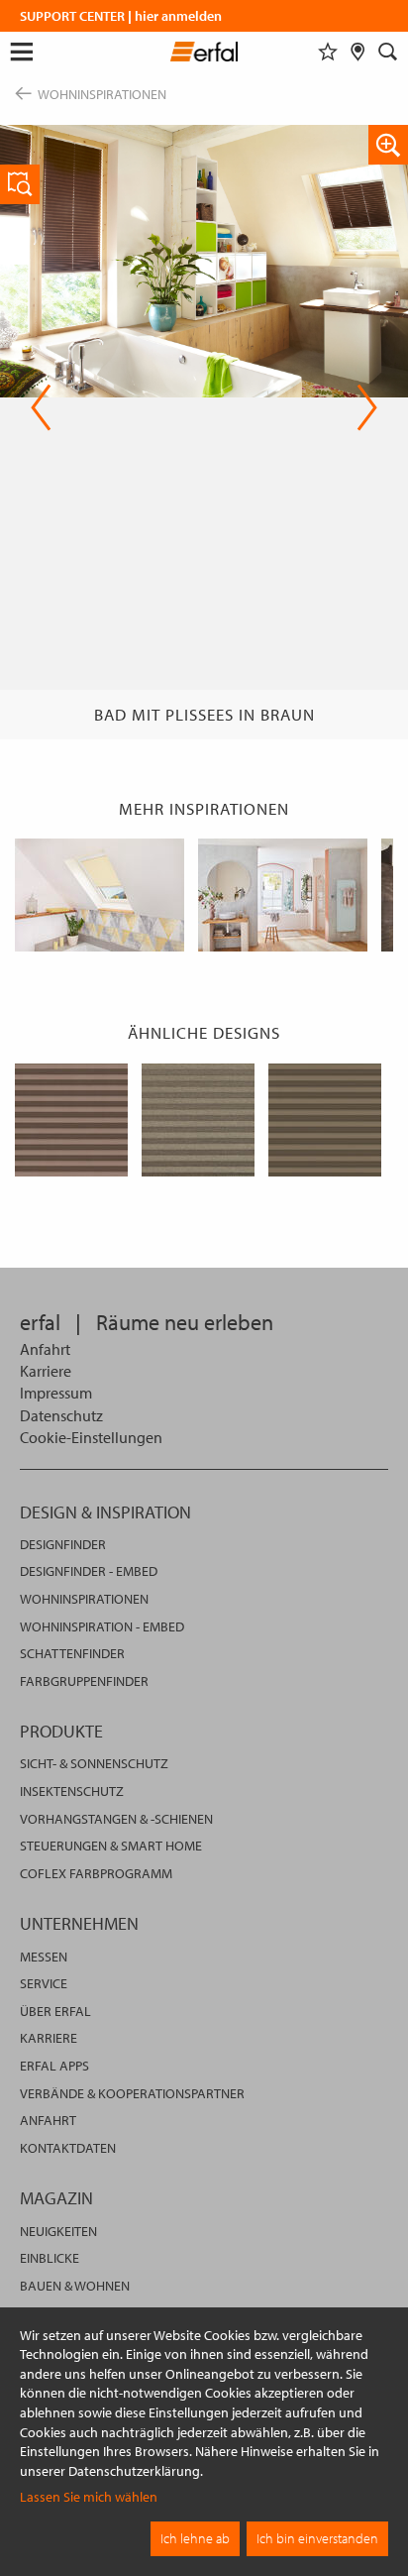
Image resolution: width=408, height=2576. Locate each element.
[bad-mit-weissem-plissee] (283, 895)
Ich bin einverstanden (317, 2538)
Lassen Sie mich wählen (89, 2497)
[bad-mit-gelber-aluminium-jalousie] (100, 895)
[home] (204, 55)
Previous (41, 407)
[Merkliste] (328, 52)
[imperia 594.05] (198, 1120)
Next (361, 407)
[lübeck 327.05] (325, 1120)
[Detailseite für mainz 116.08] (20, 184)
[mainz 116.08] (71, 1120)
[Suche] (388, 52)
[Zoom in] (388, 145)
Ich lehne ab (195, 2538)
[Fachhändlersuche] (358, 52)
